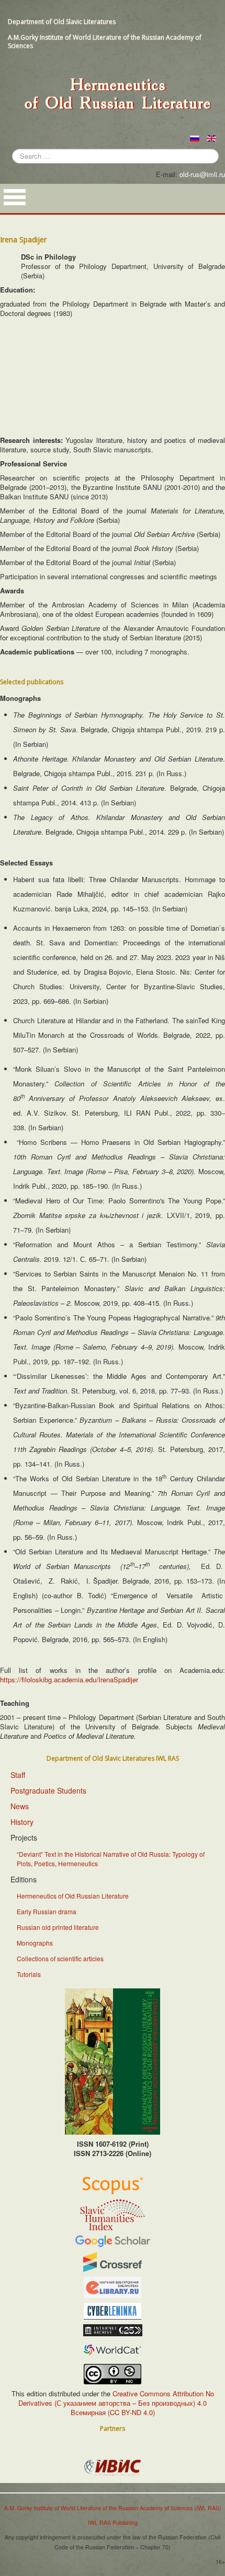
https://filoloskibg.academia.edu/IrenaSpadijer (69, 1679)
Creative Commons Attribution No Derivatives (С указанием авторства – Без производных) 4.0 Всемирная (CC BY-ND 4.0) (116, 2403)
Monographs (35, 1943)
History (22, 1822)
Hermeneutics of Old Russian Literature (73, 1896)
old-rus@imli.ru (202, 174)
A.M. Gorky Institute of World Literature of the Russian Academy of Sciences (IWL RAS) (113, 2508)
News (20, 1806)
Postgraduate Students (48, 1790)
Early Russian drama (47, 1911)
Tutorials (29, 1974)
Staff (18, 1775)
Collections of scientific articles (60, 1958)
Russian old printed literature (58, 1927)
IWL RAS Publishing (113, 2522)
